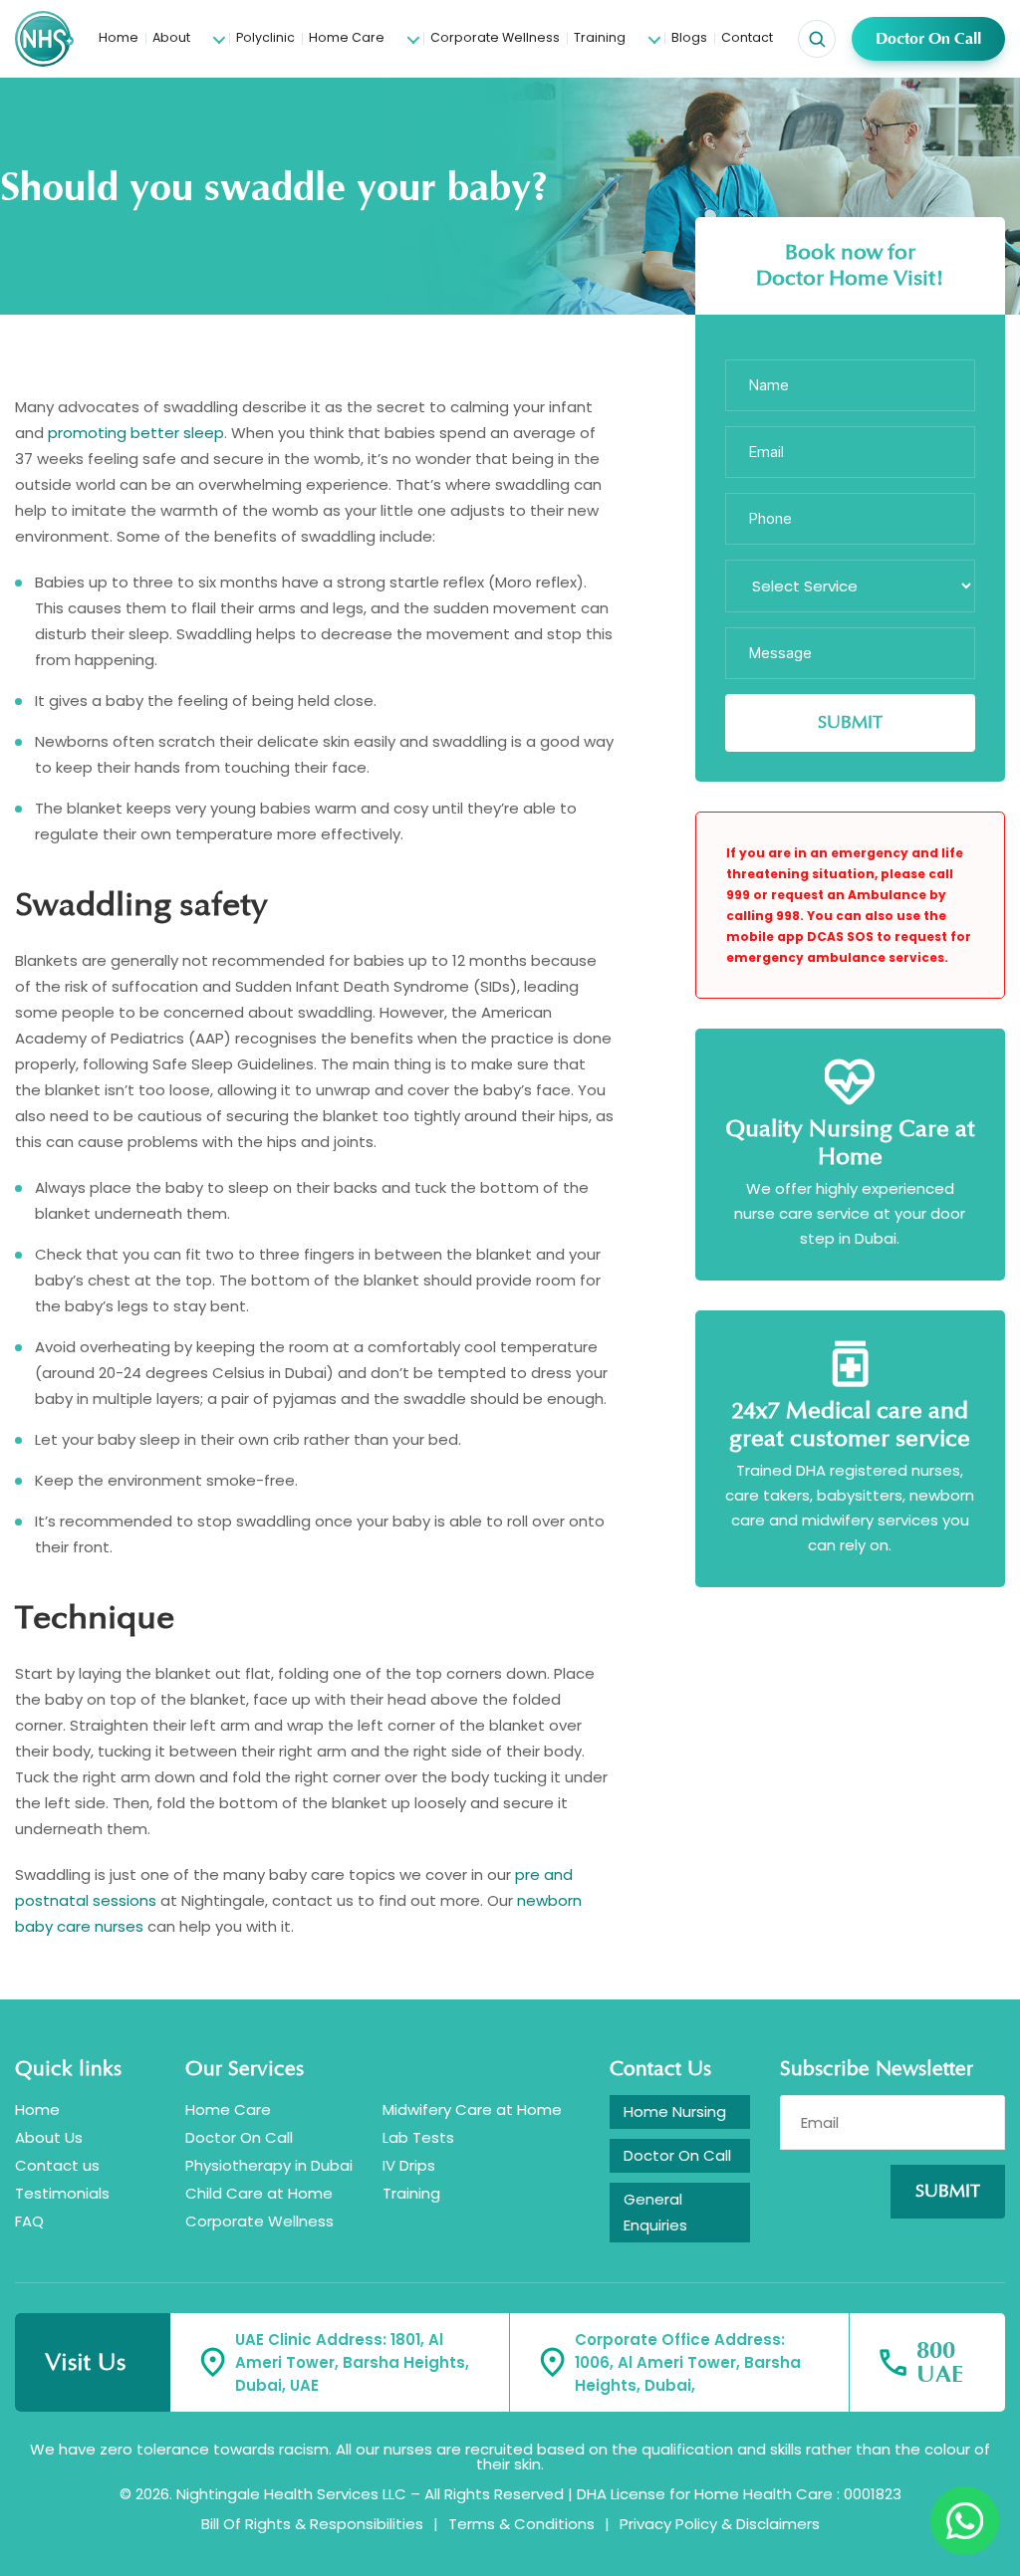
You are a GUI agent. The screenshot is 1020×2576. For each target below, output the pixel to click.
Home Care (347, 37)
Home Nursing (675, 2111)
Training (600, 37)
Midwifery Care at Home (472, 2109)
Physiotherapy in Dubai (269, 2165)
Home (119, 37)
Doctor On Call (928, 39)
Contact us (57, 2165)
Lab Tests (418, 2137)
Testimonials (62, 2193)
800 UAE (940, 2363)
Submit (948, 2192)
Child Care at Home (259, 2193)
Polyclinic (265, 37)
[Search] (817, 39)
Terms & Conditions (521, 2524)
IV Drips (409, 2165)
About (171, 37)
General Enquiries (655, 2212)
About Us (49, 2137)
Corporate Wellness (495, 37)
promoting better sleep (136, 433)
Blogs (689, 37)
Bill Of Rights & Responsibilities (312, 2524)
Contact (747, 37)
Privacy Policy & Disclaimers (720, 2524)
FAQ (29, 2221)
